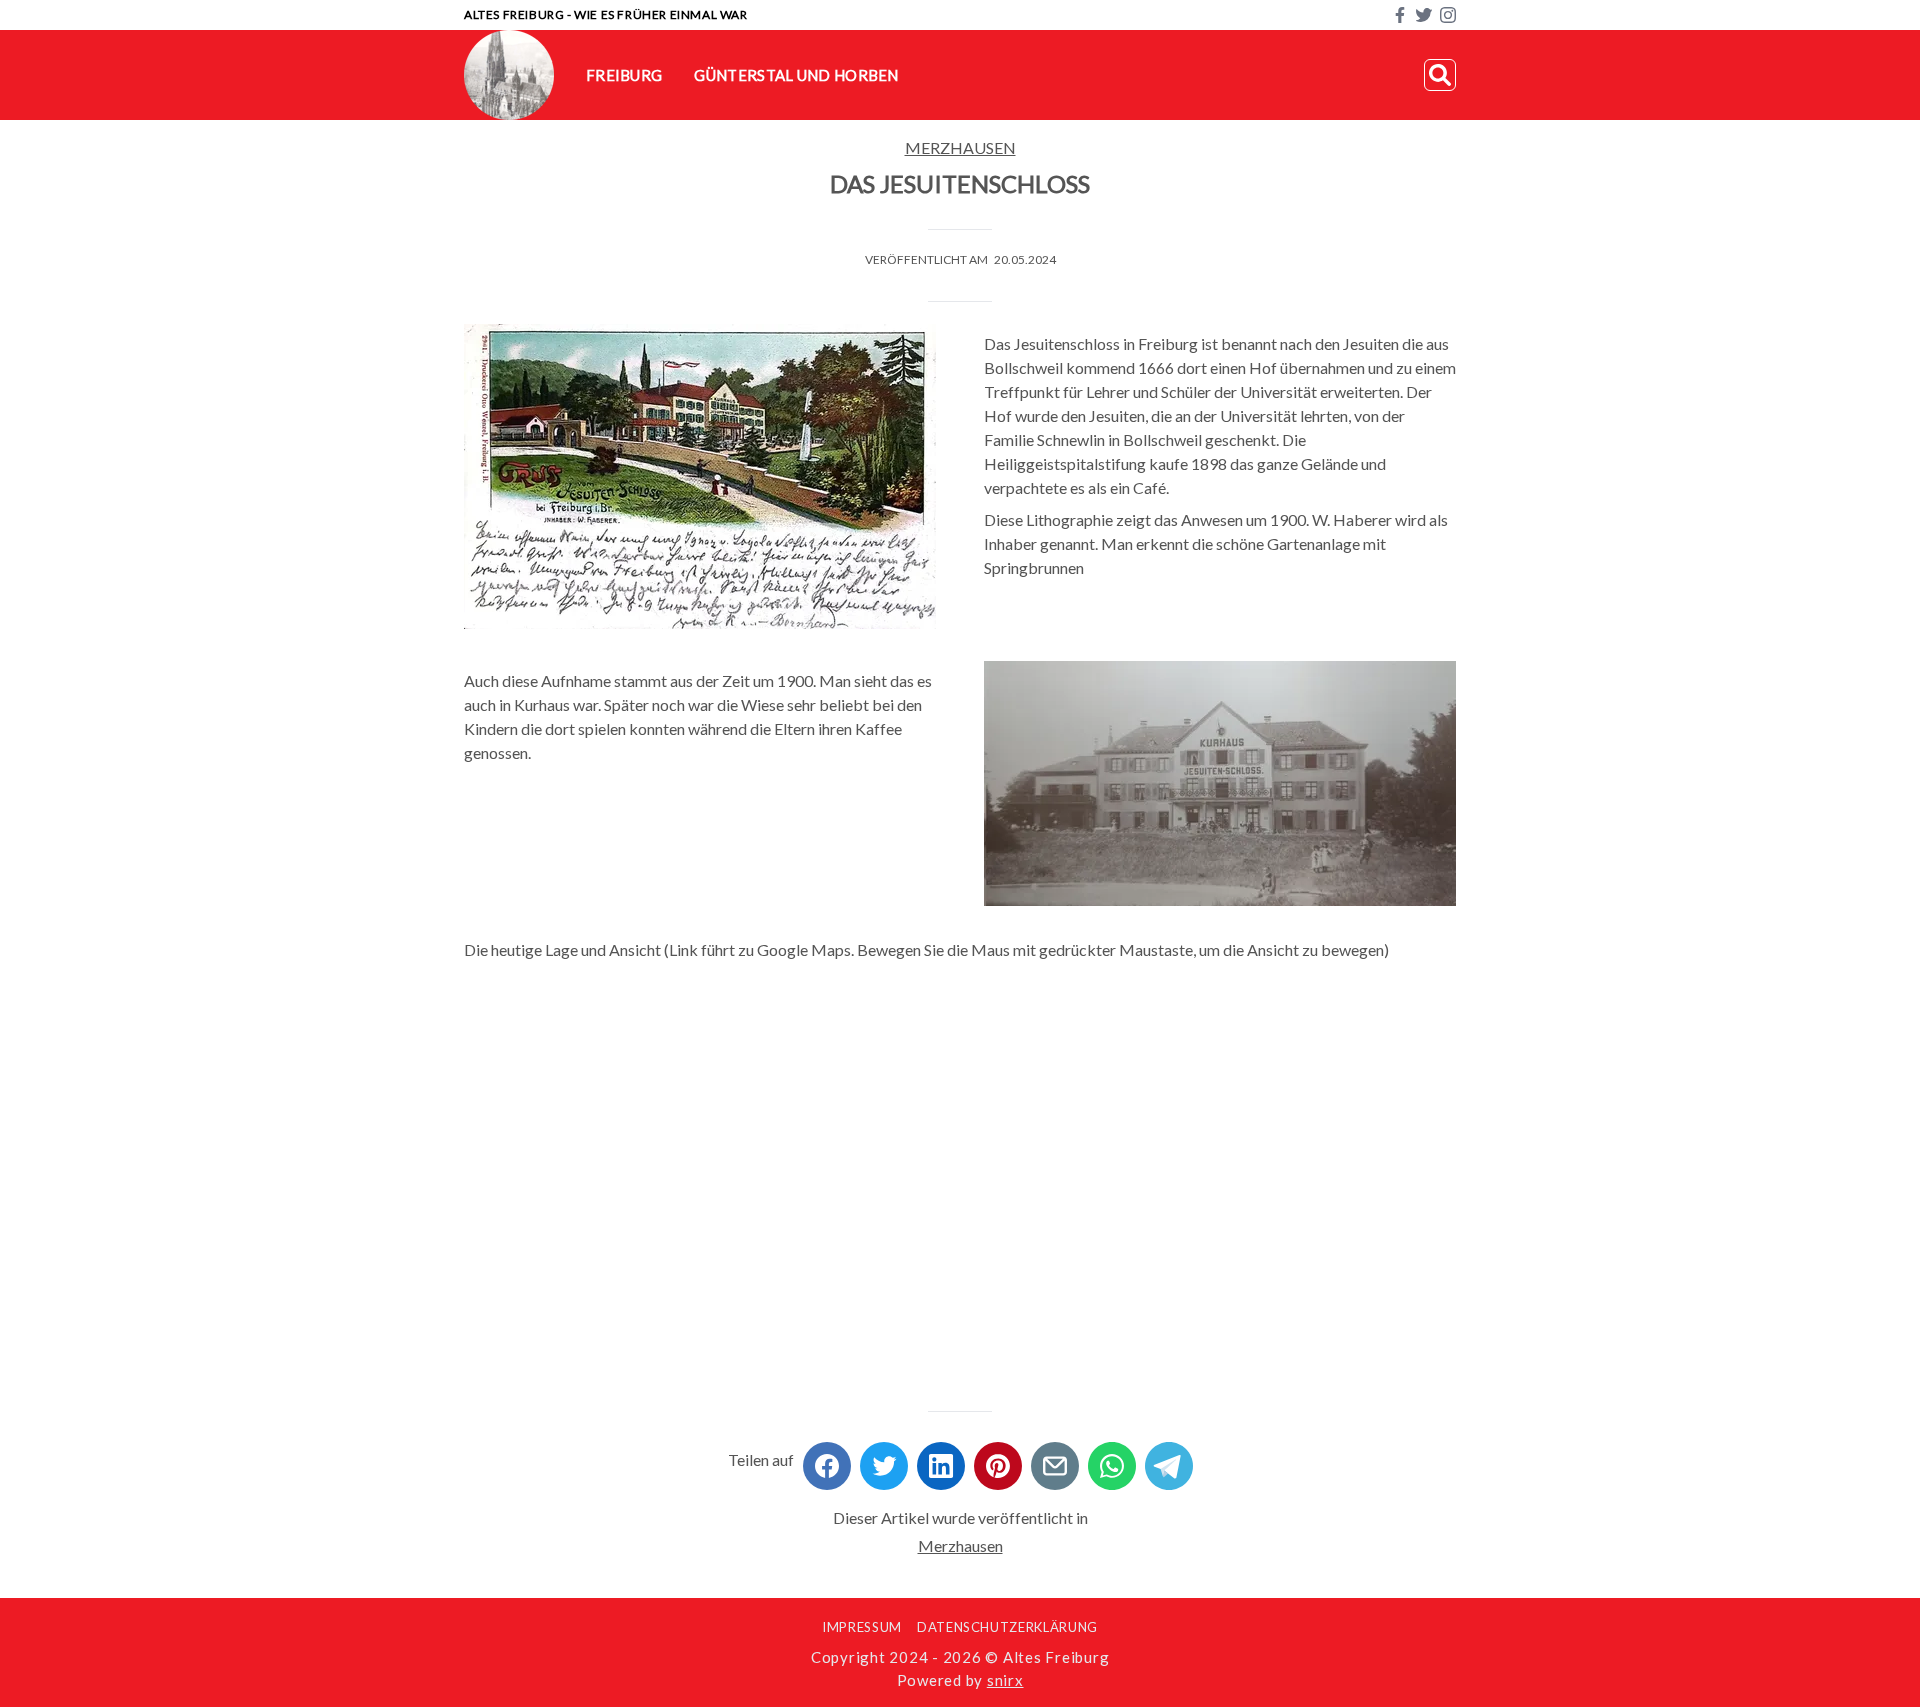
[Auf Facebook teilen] (827, 1459)
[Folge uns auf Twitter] (1424, 15)
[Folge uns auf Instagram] (1448, 15)
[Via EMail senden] (1055, 1459)
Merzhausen (960, 147)
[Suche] (1440, 75)
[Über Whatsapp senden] (1112, 1459)
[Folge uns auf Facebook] (1400, 15)
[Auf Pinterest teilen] (998, 1459)
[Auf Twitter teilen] (884, 1459)
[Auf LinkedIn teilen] (941, 1459)
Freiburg (624, 75)
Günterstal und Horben (796, 75)
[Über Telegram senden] (1169, 1459)
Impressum (862, 1627)
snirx (1005, 1680)
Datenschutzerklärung (1007, 1627)
